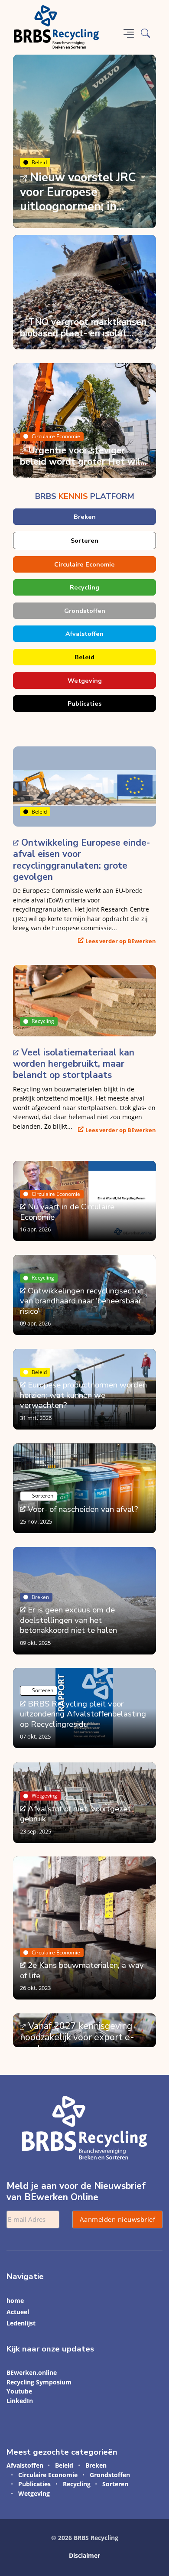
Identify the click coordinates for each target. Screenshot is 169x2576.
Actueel (18, 2312)
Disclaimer (84, 2555)
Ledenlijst (21, 2323)
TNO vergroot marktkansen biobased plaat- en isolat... (83, 328)
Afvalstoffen (84, 634)
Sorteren (84, 541)
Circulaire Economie (56, 436)
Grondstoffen (85, 611)
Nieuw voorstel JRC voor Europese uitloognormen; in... (78, 192)
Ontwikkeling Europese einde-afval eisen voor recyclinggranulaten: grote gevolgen (81, 860)
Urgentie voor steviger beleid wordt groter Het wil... (83, 456)
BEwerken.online (32, 2372)
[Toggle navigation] (129, 33)
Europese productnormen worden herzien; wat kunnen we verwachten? (83, 1395)
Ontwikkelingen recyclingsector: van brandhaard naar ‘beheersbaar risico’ (82, 1301)
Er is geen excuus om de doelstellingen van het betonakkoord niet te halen (68, 1620)
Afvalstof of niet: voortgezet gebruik (75, 1813)
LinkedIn (20, 2401)
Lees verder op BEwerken (121, 941)
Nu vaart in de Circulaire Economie (67, 1212)
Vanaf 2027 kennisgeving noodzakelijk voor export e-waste (77, 2037)
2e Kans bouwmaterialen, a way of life (82, 1970)
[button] (145, 33)
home (15, 2301)
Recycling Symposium (39, 2382)
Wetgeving (85, 681)
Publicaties (84, 703)
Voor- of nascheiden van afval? (83, 1509)
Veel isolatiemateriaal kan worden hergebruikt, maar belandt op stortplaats (74, 1064)
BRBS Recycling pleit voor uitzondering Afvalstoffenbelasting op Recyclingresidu (83, 1714)
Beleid (39, 162)
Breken (85, 517)
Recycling (84, 587)
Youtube (19, 2391)
